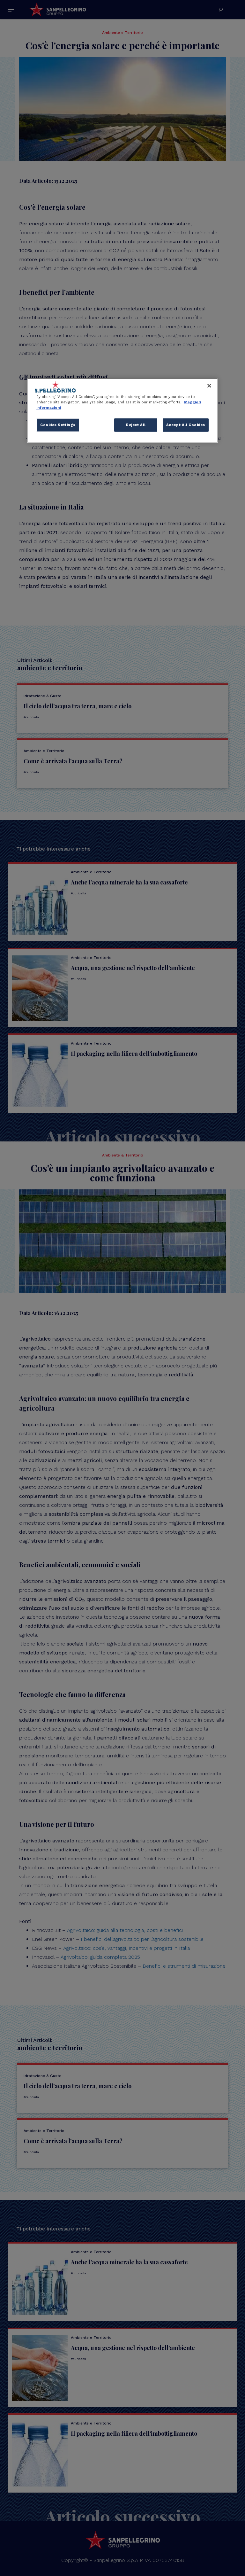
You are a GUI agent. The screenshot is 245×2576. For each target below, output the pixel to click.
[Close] (209, 386)
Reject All (136, 425)
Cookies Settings (58, 425)
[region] (122, 410)
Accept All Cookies (186, 425)
